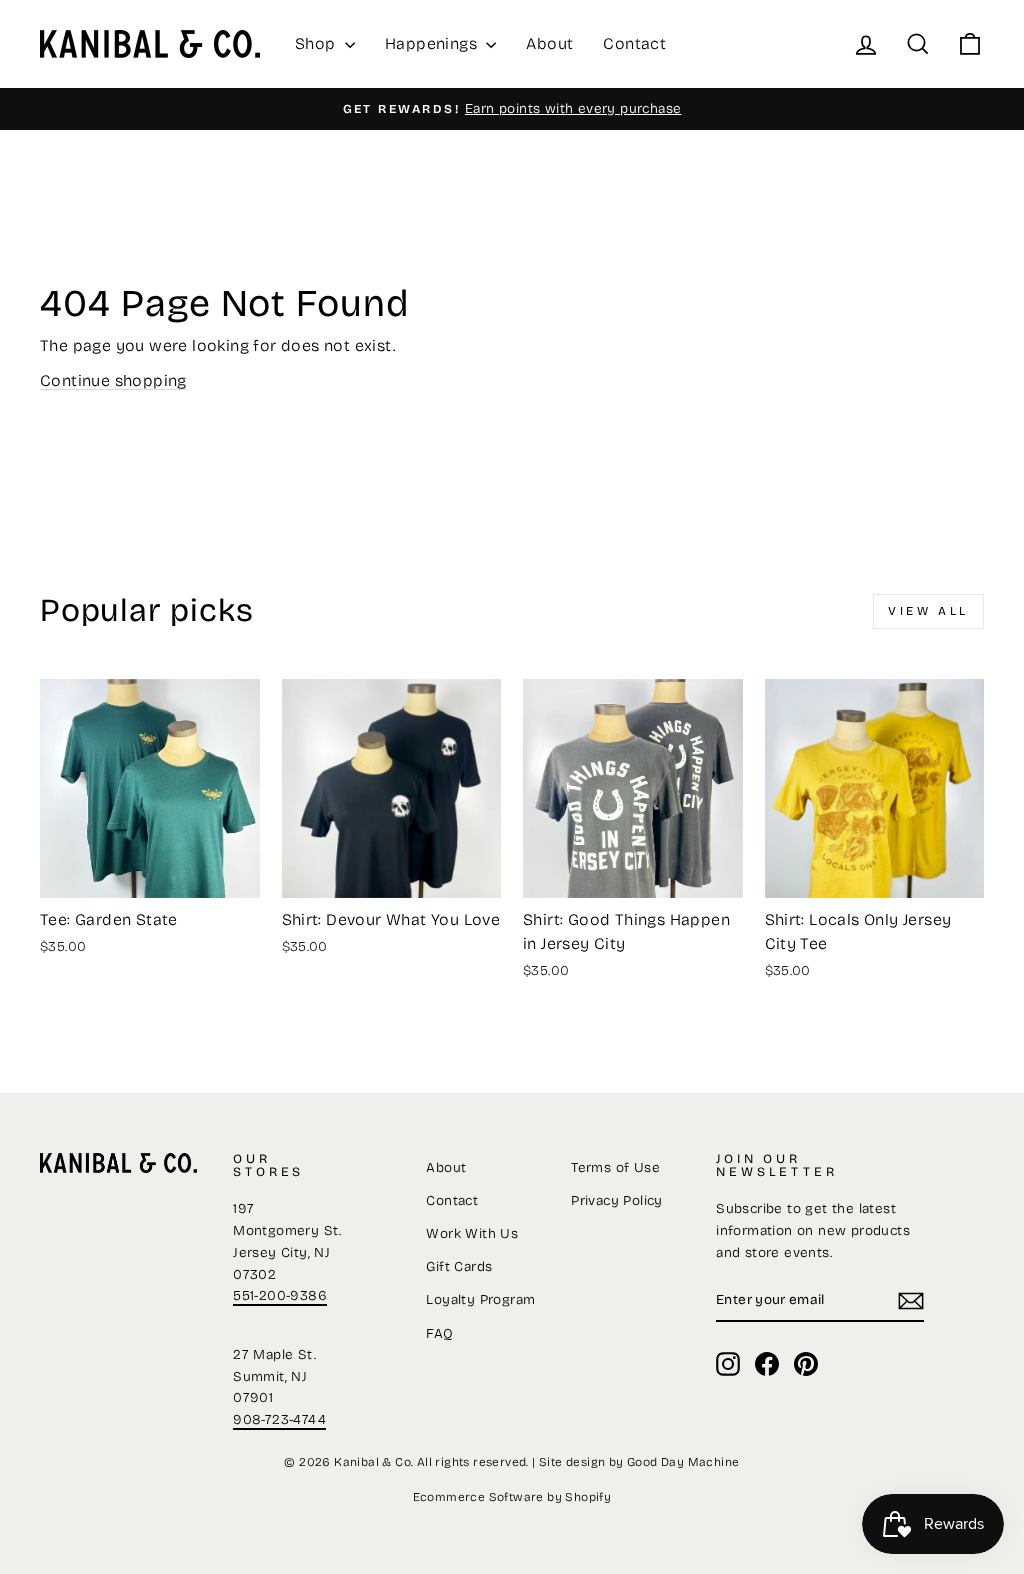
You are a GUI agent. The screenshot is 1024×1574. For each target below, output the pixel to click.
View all (928, 611)
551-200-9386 (280, 1295)
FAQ (439, 1333)
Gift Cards (459, 1266)
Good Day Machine (683, 1462)
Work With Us (472, 1233)
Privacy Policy (617, 1200)
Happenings (433, 43)
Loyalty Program (480, 1299)
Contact (634, 43)
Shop (317, 43)
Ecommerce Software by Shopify (512, 1497)
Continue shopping (113, 380)
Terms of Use (615, 1167)
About (549, 43)
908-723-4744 (279, 1419)
